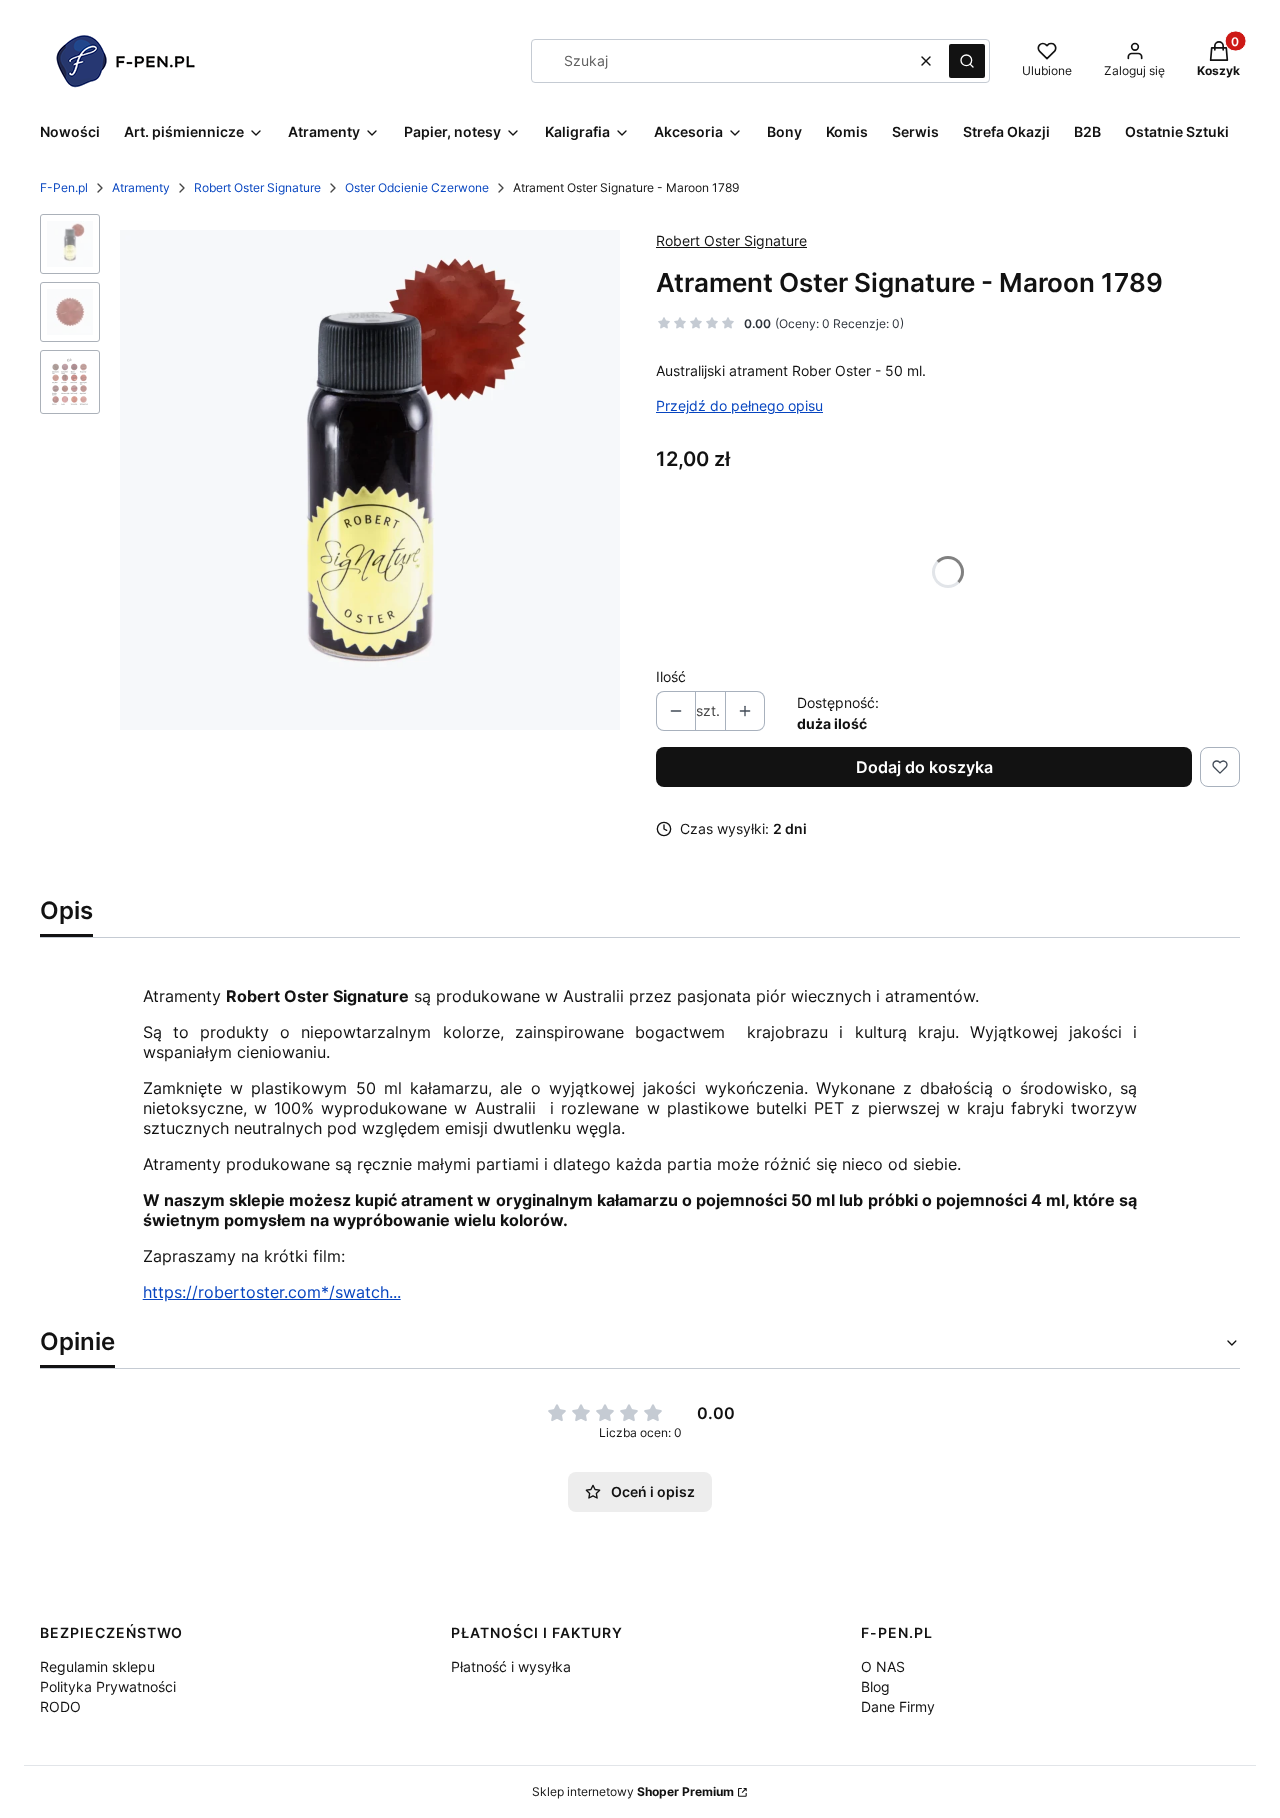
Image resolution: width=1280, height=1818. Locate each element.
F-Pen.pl (64, 187)
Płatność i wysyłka (511, 1666)
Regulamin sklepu (97, 1666)
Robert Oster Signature (257, 187)
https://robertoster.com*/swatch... (272, 1292)
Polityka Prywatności (108, 1686)
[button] (967, 61)
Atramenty (141, 187)
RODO (60, 1706)
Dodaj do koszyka (924, 767)
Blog (875, 1686)
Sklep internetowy (633, 1791)
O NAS (883, 1666)
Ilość (671, 676)
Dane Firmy (898, 1706)
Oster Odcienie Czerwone (417, 187)
